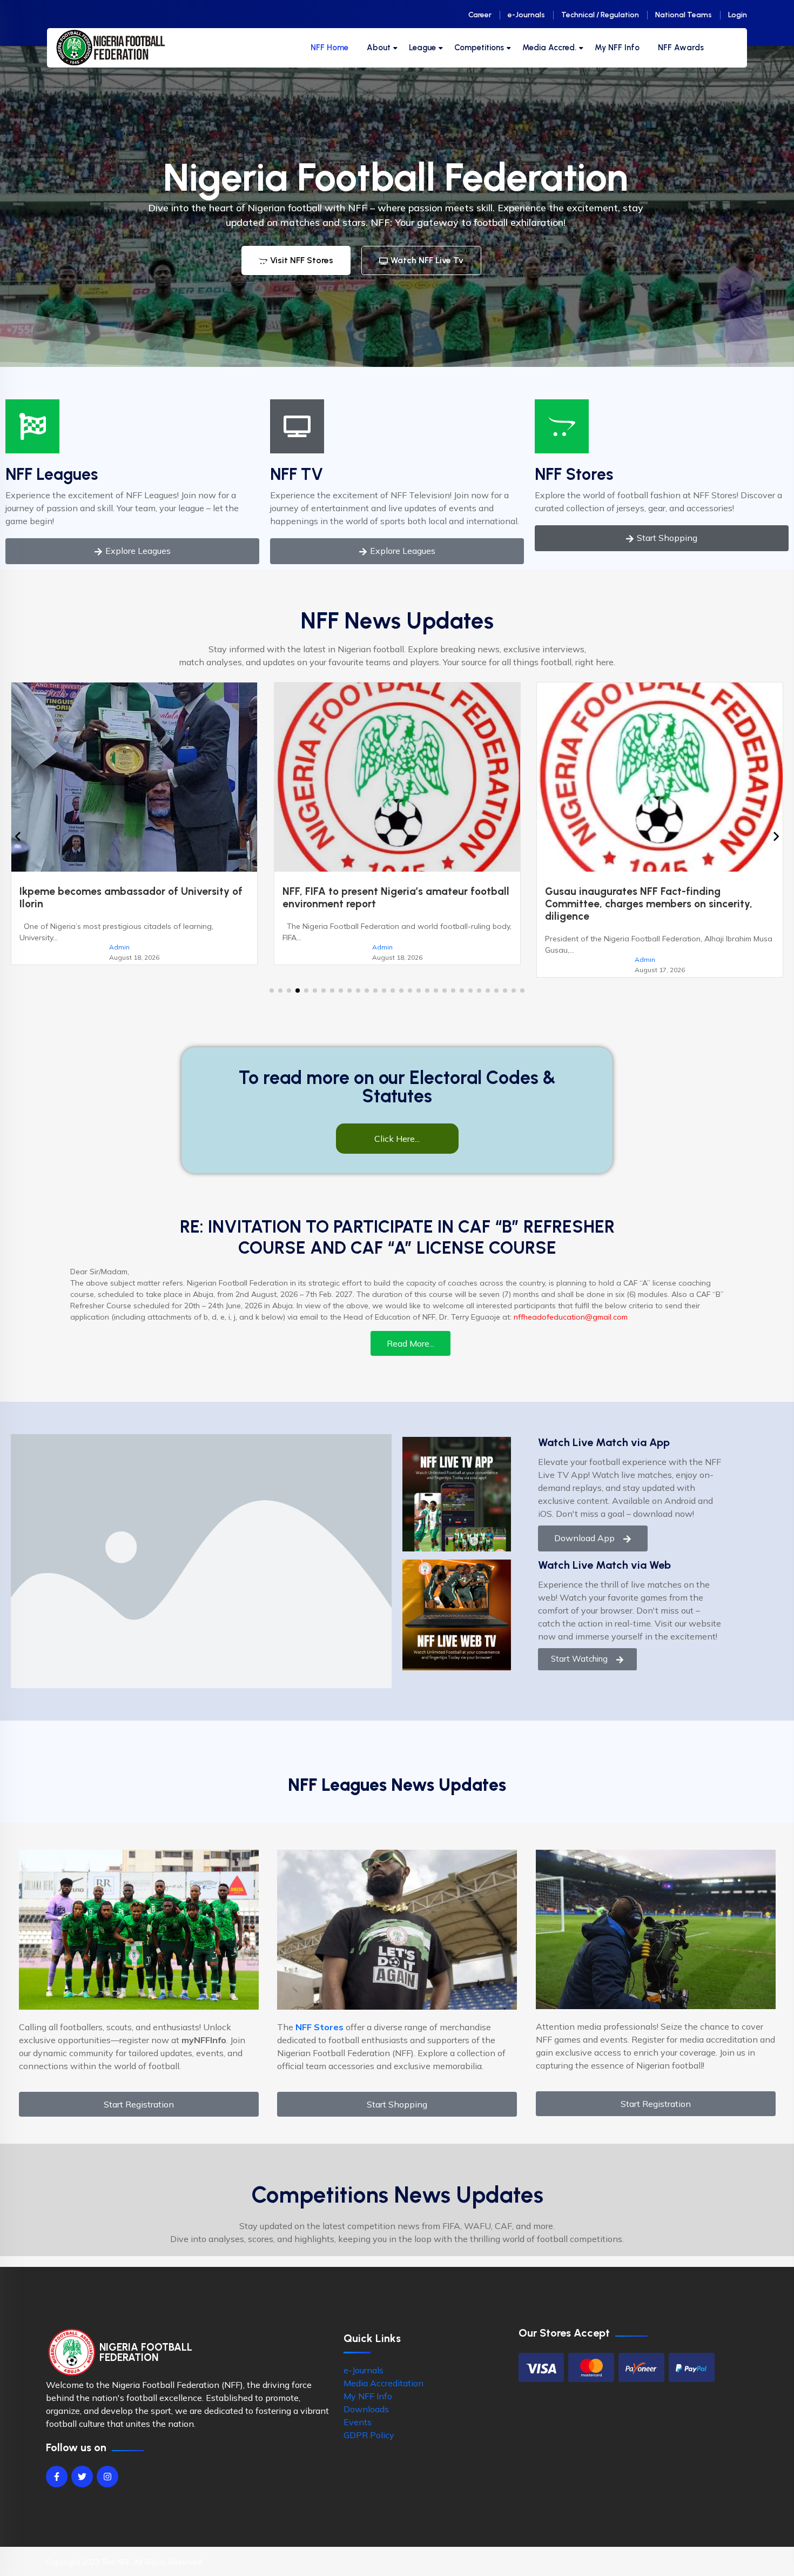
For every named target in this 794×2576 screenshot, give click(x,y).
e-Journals (526, 15)
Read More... (411, 1343)
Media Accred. (549, 48)
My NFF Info (617, 48)
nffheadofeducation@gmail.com (571, 1317)
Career (480, 15)
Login (738, 15)
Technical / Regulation (600, 15)
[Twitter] (82, 2477)
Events (358, 2422)
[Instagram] (107, 2477)
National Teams (684, 15)
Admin (119, 947)
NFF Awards (681, 48)
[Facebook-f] (57, 2477)
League (422, 48)
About (379, 48)
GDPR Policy (369, 2435)
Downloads (366, 2409)
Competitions (479, 48)
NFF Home (329, 48)
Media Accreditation (383, 2383)
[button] (272, 991)
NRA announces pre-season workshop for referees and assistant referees (644, 898)
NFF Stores (574, 474)
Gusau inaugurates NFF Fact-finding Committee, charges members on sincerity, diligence (386, 904)
